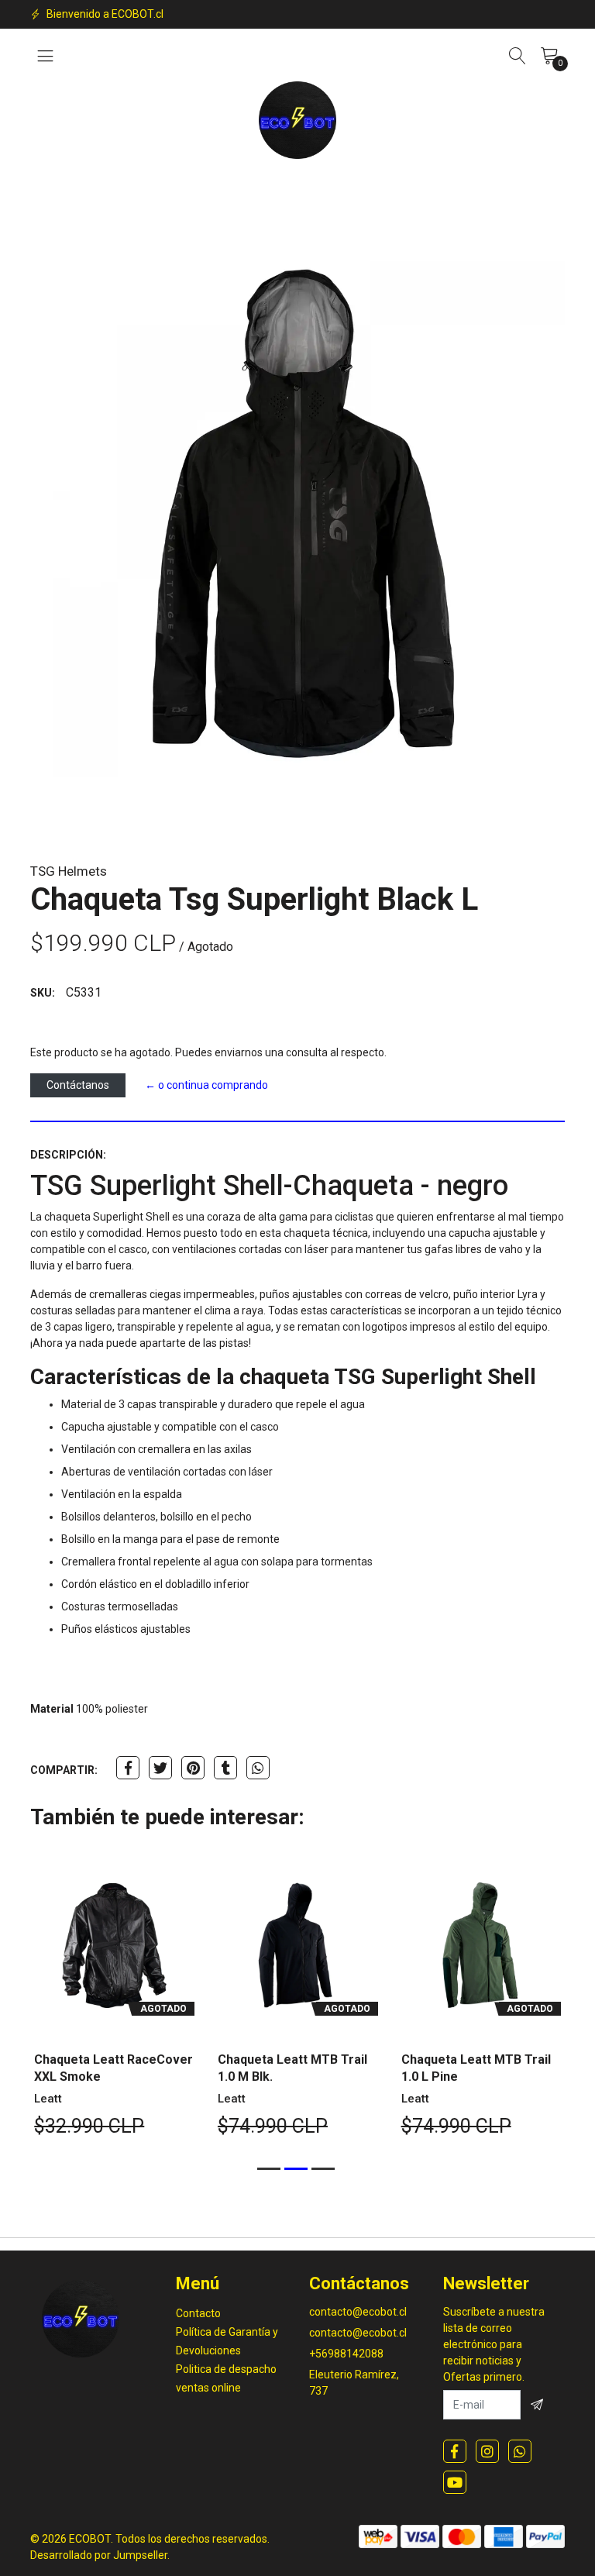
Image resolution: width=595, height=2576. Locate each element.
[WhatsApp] (520, 2451)
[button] (269, 2169)
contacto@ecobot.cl (358, 2312)
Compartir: (64, 1770)
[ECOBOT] (297, 120)
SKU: (43, 993)
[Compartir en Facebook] (128, 1768)
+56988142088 (346, 2354)
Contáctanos (78, 1085)
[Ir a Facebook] (455, 2451)
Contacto (198, 2313)
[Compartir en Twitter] (160, 1768)
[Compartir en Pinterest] (193, 1768)
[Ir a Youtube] (455, 2482)
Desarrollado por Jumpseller (99, 2555)
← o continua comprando (206, 1085)
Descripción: (68, 1155)
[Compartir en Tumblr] (225, 1768)
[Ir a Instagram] (487, 2451)
